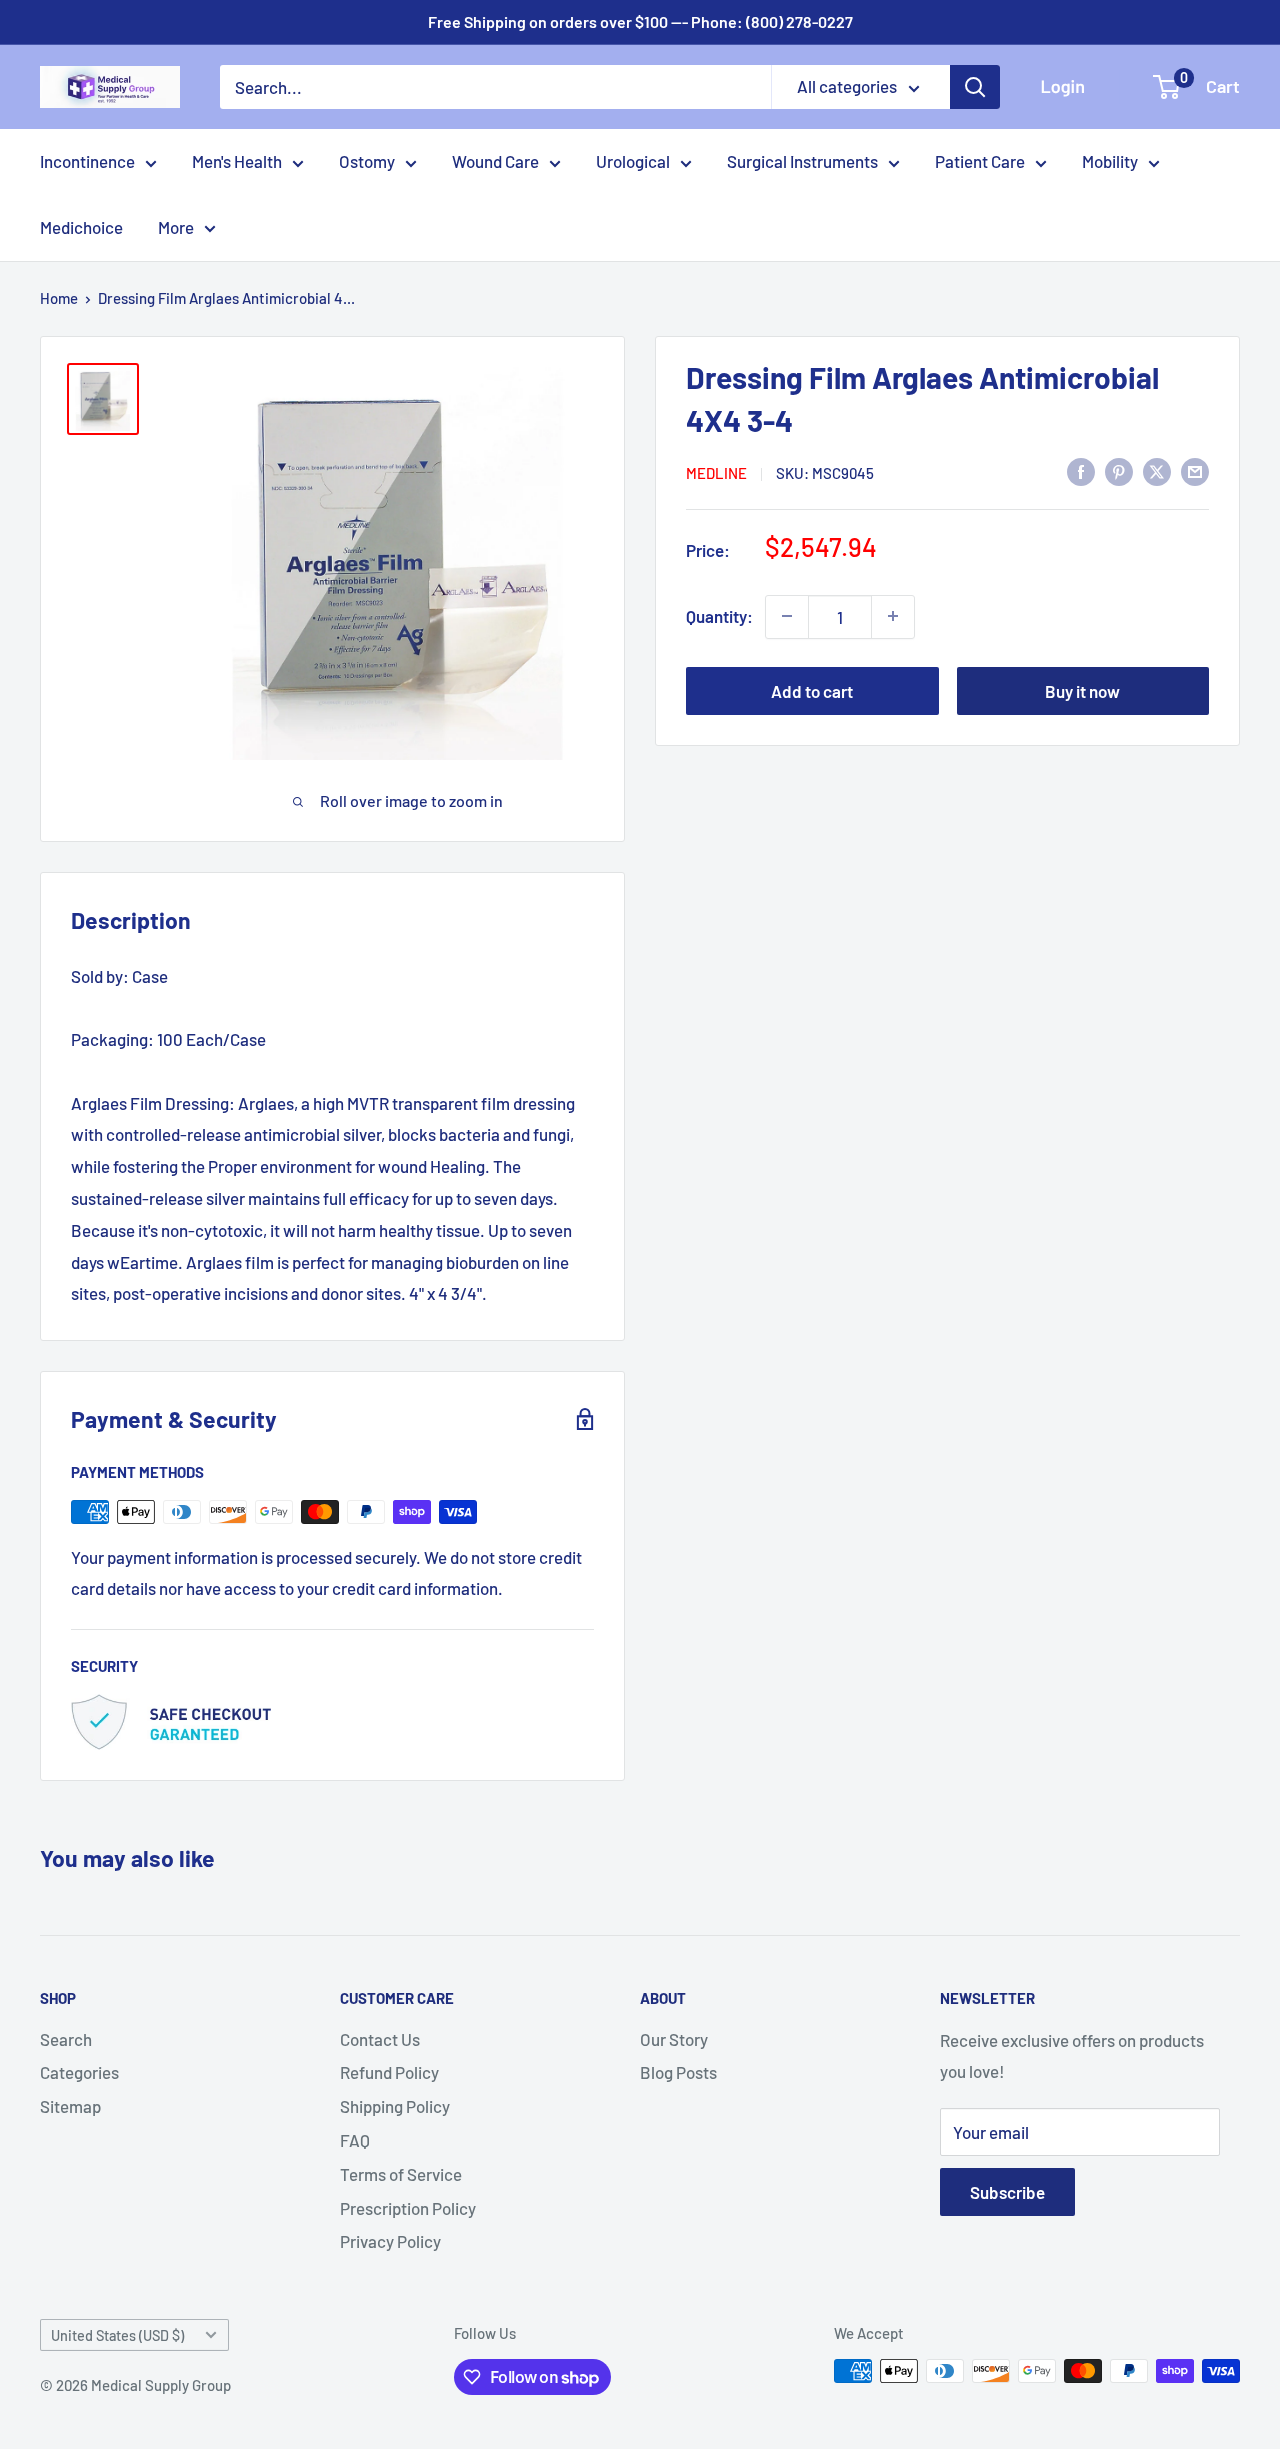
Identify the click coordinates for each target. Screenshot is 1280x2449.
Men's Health (237, 161)
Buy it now (1082, 690)
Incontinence (87, 161)
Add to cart (812, 690)
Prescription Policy (408, 2208)
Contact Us (380, 2039)
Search (66, 2039)
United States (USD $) (117, 2335)
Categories (79, 2072)
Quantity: (719, 615)
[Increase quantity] (893, 616)
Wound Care (495, 161)
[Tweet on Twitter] (1157, 471)
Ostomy (367, 161)
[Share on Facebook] (1081, 471)
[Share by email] (1195, 471)
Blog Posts (678, 2072)
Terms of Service (401, 2174)
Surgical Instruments (802, 161)
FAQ (355, 2140)
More (176, 227)
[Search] (975, 87)
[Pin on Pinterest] (1119, 471)
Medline (716, 472)
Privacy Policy (390, 2241)
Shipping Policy (395, 2106)
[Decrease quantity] (787, 616)
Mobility (1110, 161)
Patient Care (980, 161)
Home (59, 298)
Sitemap (70, 2106)
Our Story (674, 2039)
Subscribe (1007, 2192)
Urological (633, 161)
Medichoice (81, 227)
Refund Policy (389, 2072)
